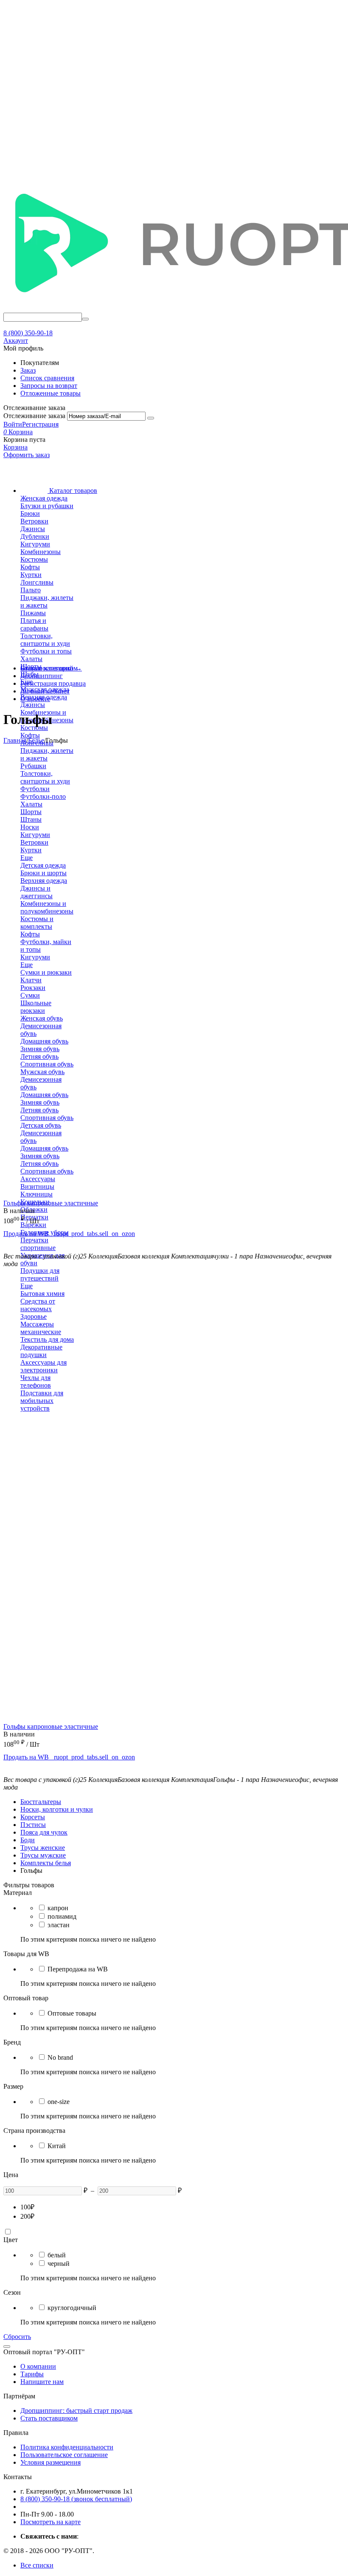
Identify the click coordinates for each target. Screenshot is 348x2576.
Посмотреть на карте (51, 2522)
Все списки (37, 2565)
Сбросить (17, 2337)
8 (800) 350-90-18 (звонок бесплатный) (76, 2499)
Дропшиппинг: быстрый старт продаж (76, 2411)
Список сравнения (47, 378)
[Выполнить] (151, 418)
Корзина (15, 447)
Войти (13, 424)
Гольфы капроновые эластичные (51, 1203)
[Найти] (85, 319)
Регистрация (40, 424)
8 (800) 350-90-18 (28, 333)
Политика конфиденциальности (67, 2447)
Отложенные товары (51, 393)
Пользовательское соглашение (64, 2455)
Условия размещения (51, 2462)
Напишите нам (42, 2382)
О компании (38, 2366)
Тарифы (32, 2374)
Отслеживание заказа (34, 416)
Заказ (28, 370)
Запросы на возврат (49, 386)
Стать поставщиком (49, 2418)
